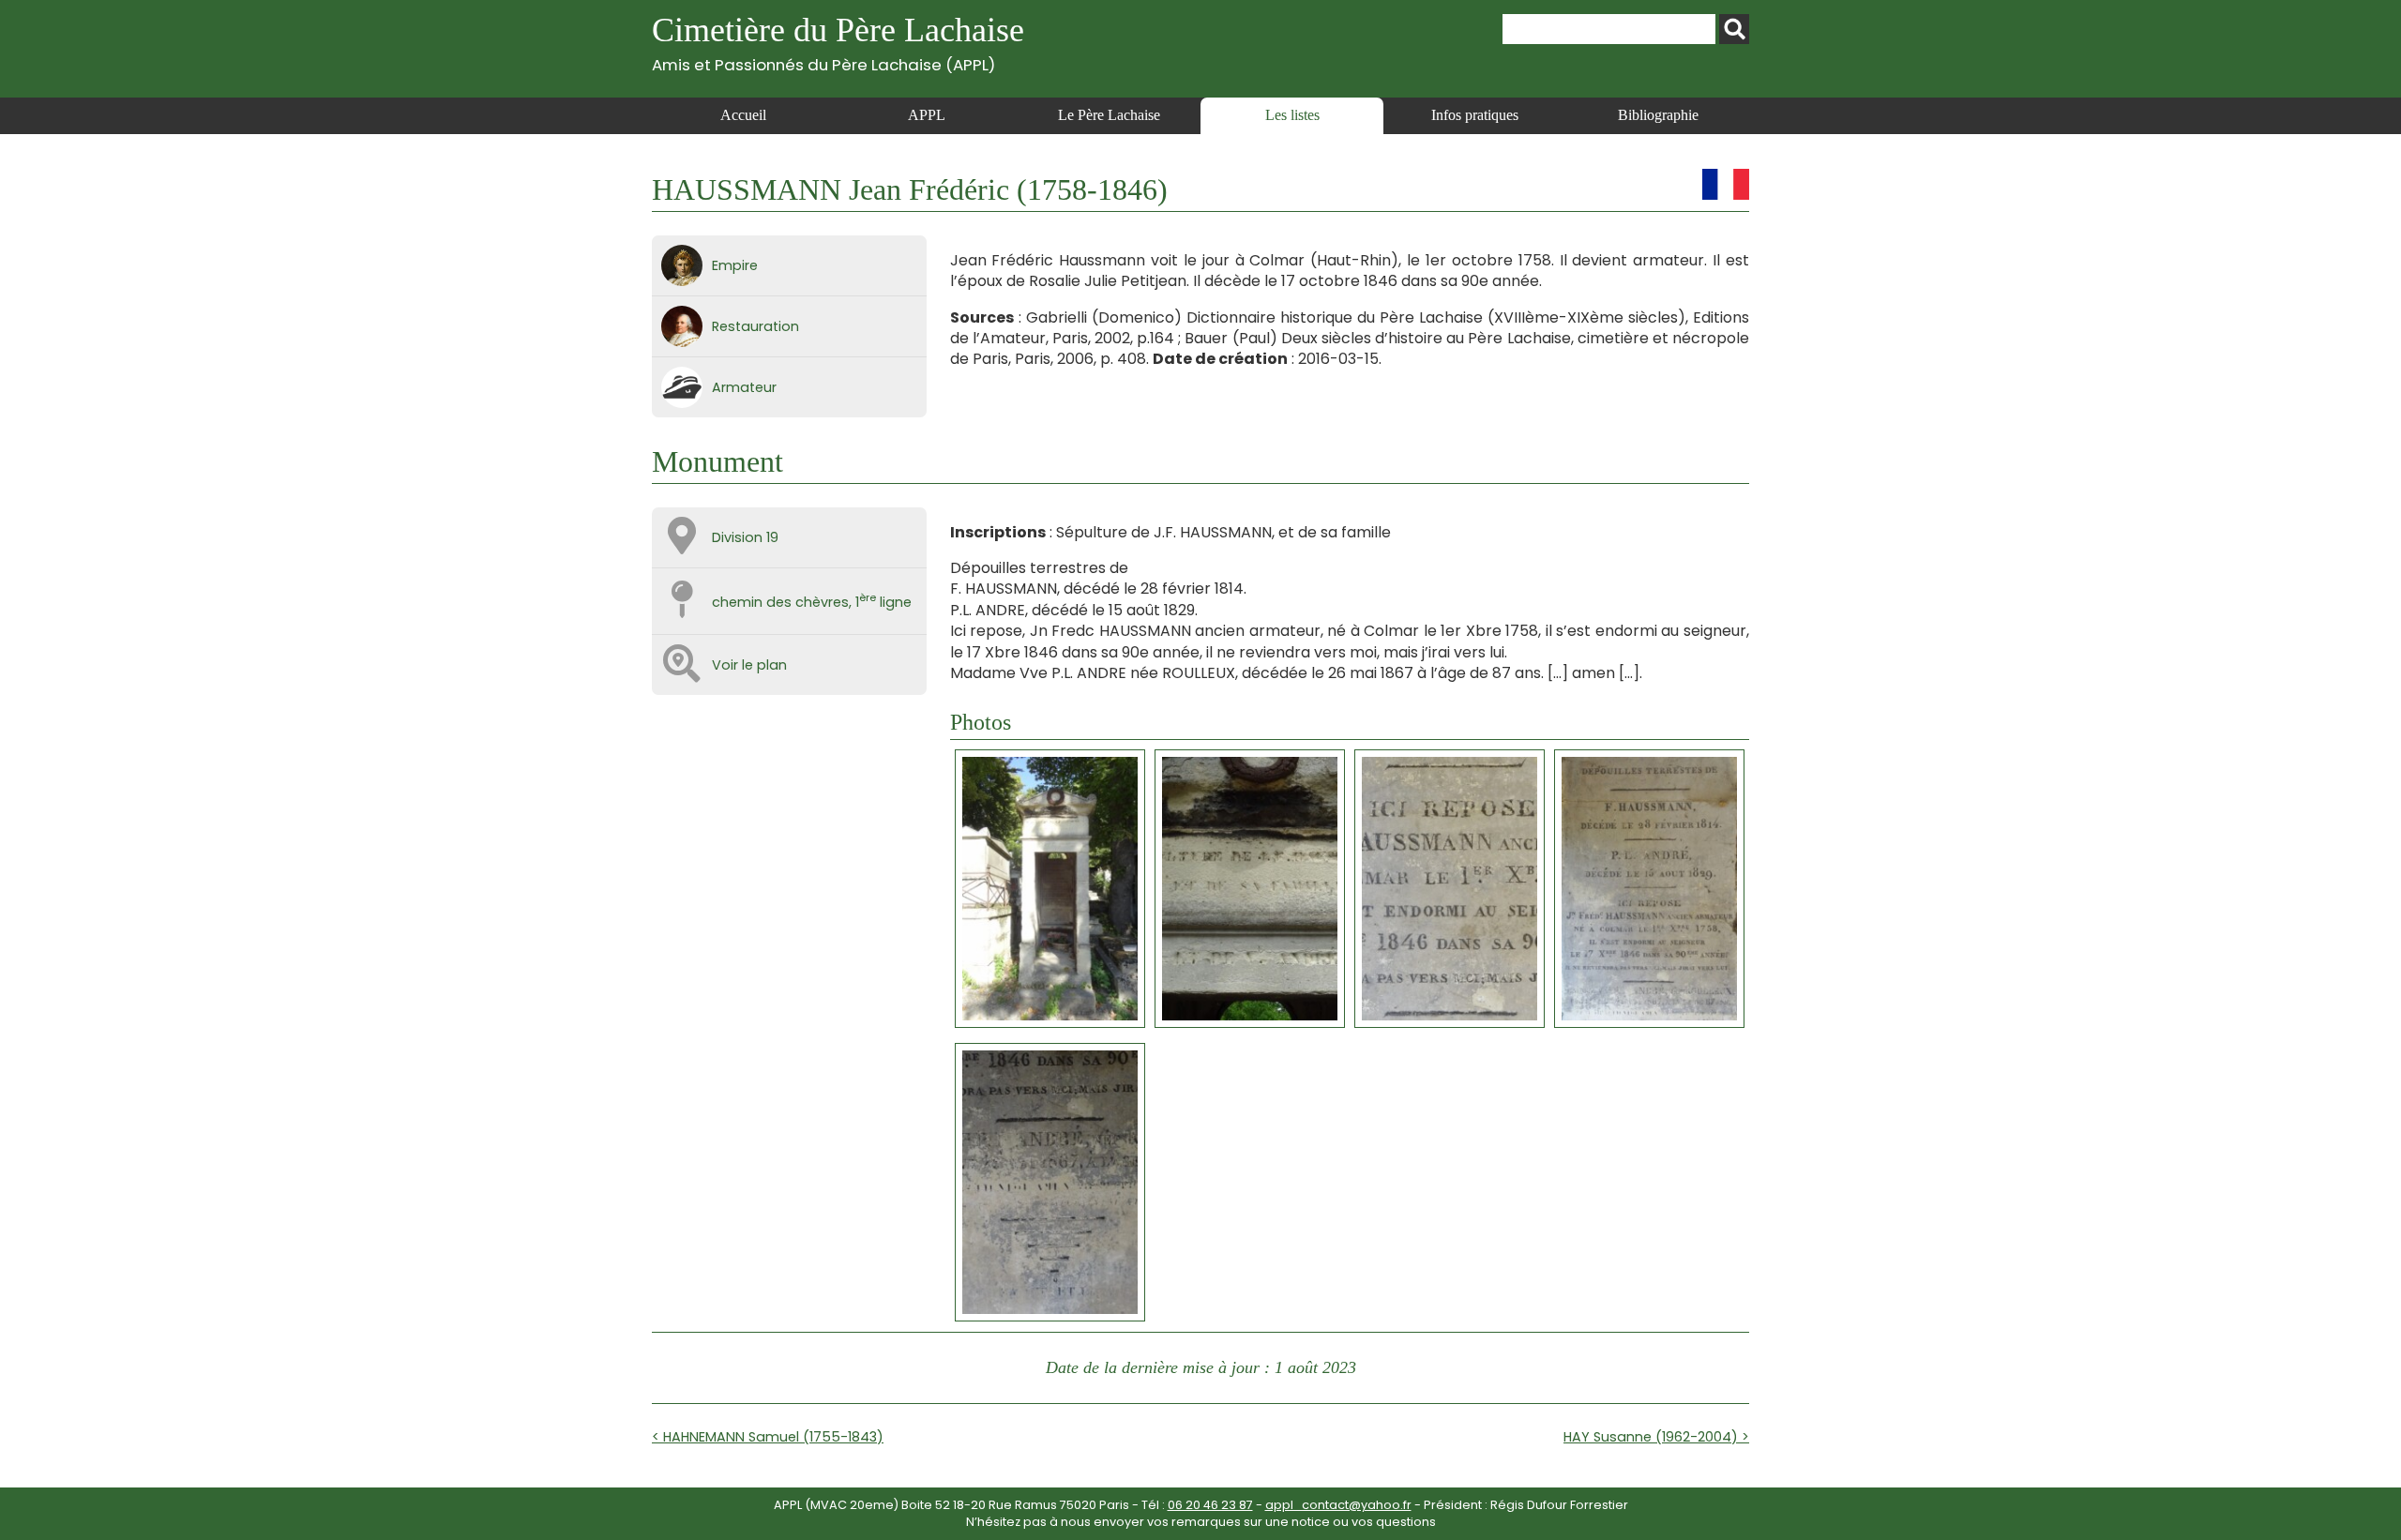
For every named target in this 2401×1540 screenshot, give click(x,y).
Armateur (744, 387)
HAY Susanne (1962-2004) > (1656, 1437)
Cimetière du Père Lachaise (838, 43)
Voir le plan (749, 665)
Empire (735, 265)
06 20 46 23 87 (1210, 1505)
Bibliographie (1658, 115)
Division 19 (745, 537)
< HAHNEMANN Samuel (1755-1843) (768, 1437)
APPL (927, 115)
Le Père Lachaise (1109, 115)
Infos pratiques (1475, 115)
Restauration (755, 326)
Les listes (1292, 115)
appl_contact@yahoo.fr (1338, 1505)
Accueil (743, 115)
